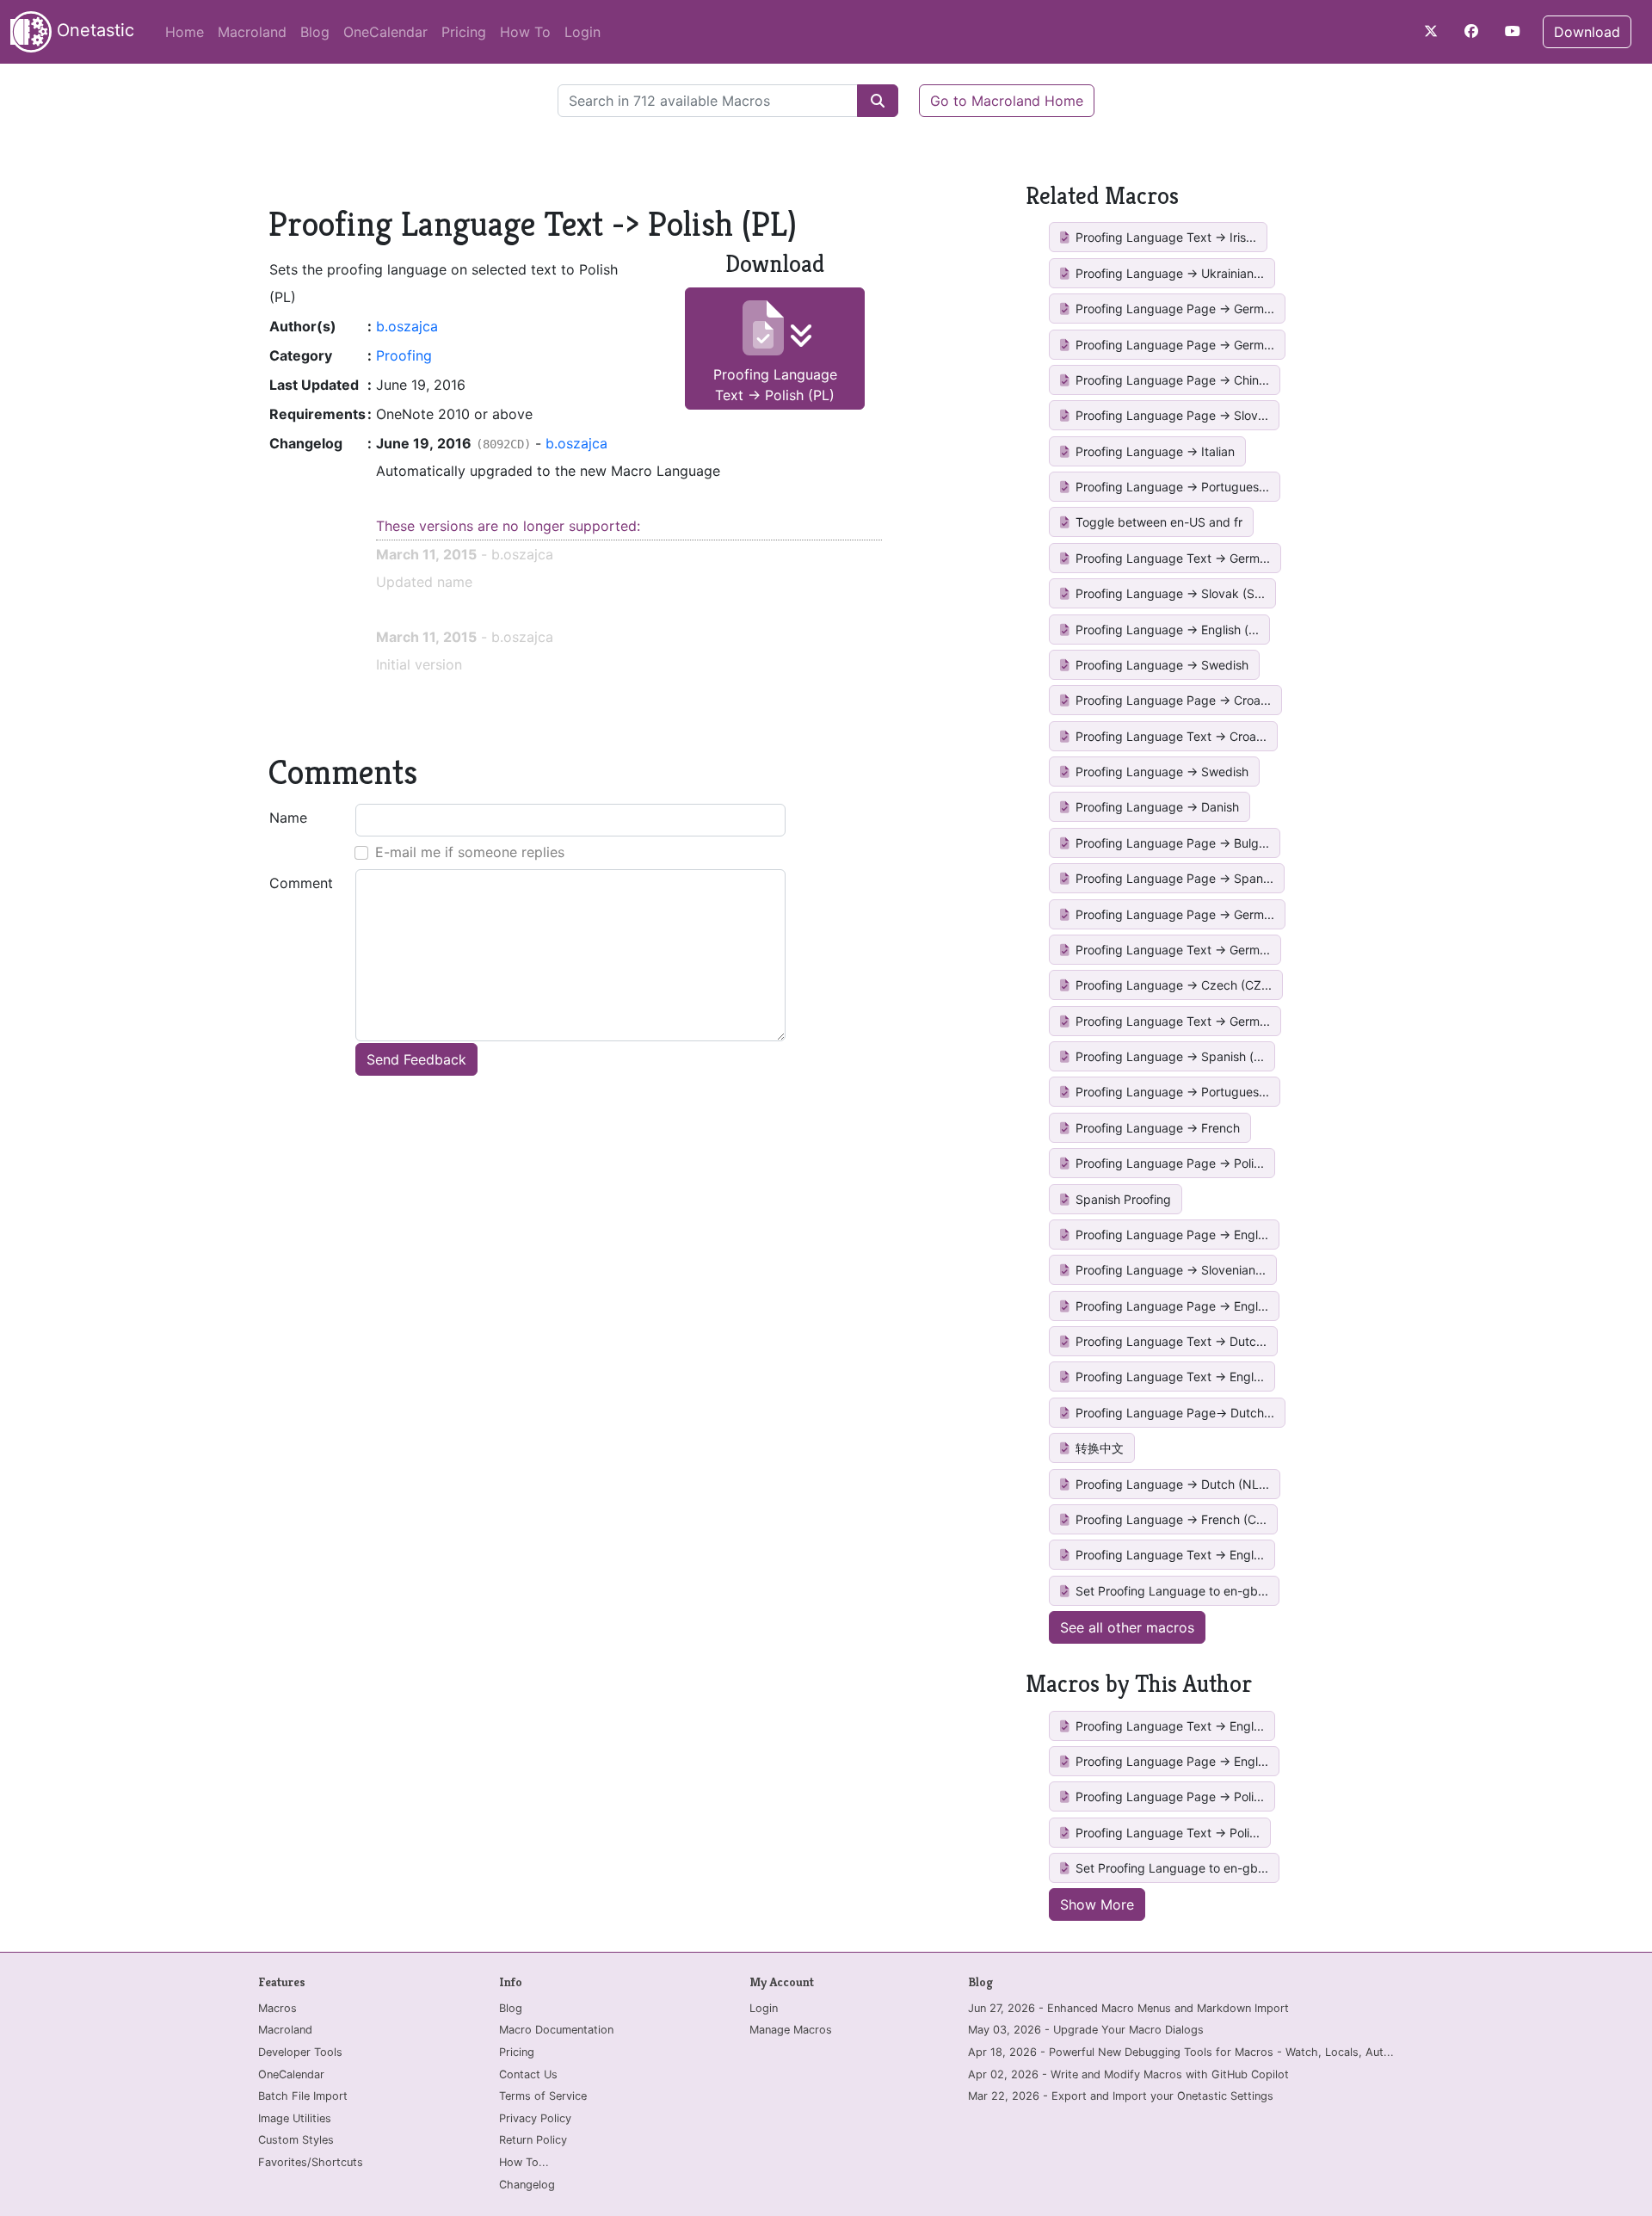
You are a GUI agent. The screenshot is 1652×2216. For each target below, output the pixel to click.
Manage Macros (791, 2030)
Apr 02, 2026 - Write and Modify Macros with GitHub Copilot (1128, 2074)
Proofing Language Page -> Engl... (1170, 1235)
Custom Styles (296, 2140)
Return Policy (533, 2140)
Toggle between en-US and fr (1157, 522)
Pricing (464, 32)
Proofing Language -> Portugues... (1171, 487)
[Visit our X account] (1431, 31)
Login (583, 32)
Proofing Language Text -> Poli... (1166, 1833)
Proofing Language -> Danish (1156, 807)
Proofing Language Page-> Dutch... (1173, 1413)
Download (1587, 32)
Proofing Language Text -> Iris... (1164, 237)
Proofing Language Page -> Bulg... (1171, 843)
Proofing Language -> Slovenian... (1169, 1270)
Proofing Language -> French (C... (1169, 1519)
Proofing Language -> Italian (1153, 451)
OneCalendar (385, 32)
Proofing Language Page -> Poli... (1168, 1163)
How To (525, 32)
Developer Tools (300, 2052)
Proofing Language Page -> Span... (1173, 878)
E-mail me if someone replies (470, 852)
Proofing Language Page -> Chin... (1171, 380)
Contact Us (528, 2074)
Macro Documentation (556, 2030)
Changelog (527, 2185)
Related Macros (1102, 196)
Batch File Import (303, 2096)
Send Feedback (416, 1059)
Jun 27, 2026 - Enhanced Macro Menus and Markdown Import (1128, 2008)
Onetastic (93, 30)
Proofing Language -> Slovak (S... (1168, 593)
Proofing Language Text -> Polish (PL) (775, 385)
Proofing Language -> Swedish (1160, 665)
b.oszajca (407, 326)
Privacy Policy (535, 2118)
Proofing (404, 355)
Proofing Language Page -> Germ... (1173, 309)
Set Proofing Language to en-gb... (1170, 1591)
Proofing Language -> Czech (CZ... (1172, 985)
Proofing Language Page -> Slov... (1170, 415)
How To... (524, 2162)
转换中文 (1098, 1448)
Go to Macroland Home (1007, 101)
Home (185, 32)
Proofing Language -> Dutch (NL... (1171, 1484)
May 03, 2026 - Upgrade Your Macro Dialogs (1086, 2030)
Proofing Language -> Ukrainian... (1168, 273)
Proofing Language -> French (1156, 1128)
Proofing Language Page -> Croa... (1171, 700)
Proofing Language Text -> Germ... (1171, 558)
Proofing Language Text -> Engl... (1168, 1377)
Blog (315, 32)
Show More (1097, 1904)
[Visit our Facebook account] (1471, 31)
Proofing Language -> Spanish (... (1168, 1056)
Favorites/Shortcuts (311, 2162)
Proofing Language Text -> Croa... (1169, 736)
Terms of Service (543, 2096)
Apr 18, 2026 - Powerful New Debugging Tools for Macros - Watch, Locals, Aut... (1181, 2052)
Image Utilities (295, 2118)
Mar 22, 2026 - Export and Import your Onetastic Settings (1121, 2096)
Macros (277, 2008)
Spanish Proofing (1122, 1199)
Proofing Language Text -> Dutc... (1169, 1341)
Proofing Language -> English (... (1165, 630)
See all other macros (1127, 1627)
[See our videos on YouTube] (1513, 31)
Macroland (252, 32)
